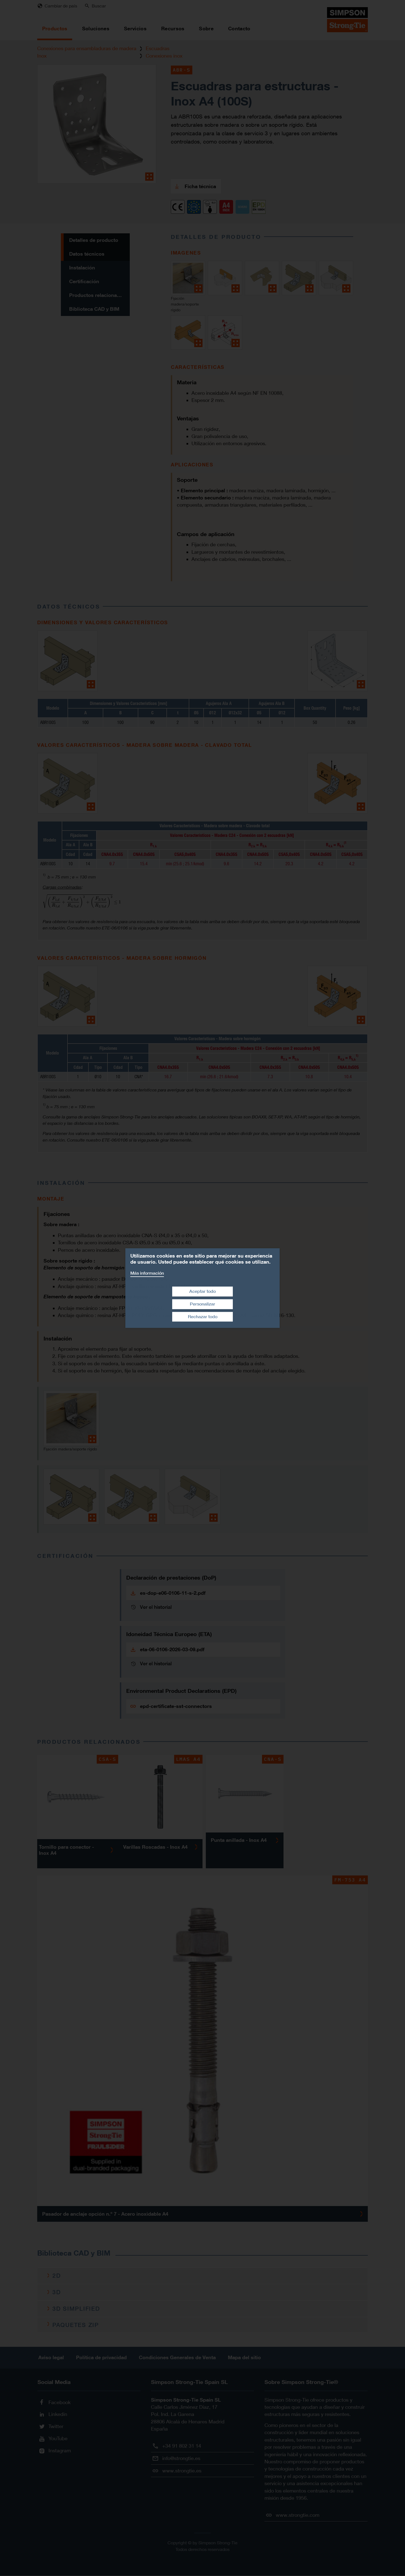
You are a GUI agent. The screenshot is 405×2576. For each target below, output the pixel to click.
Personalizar (202, 1304)
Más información (147, 1273)
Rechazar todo (203, 1317)
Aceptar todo (202, 1291)
